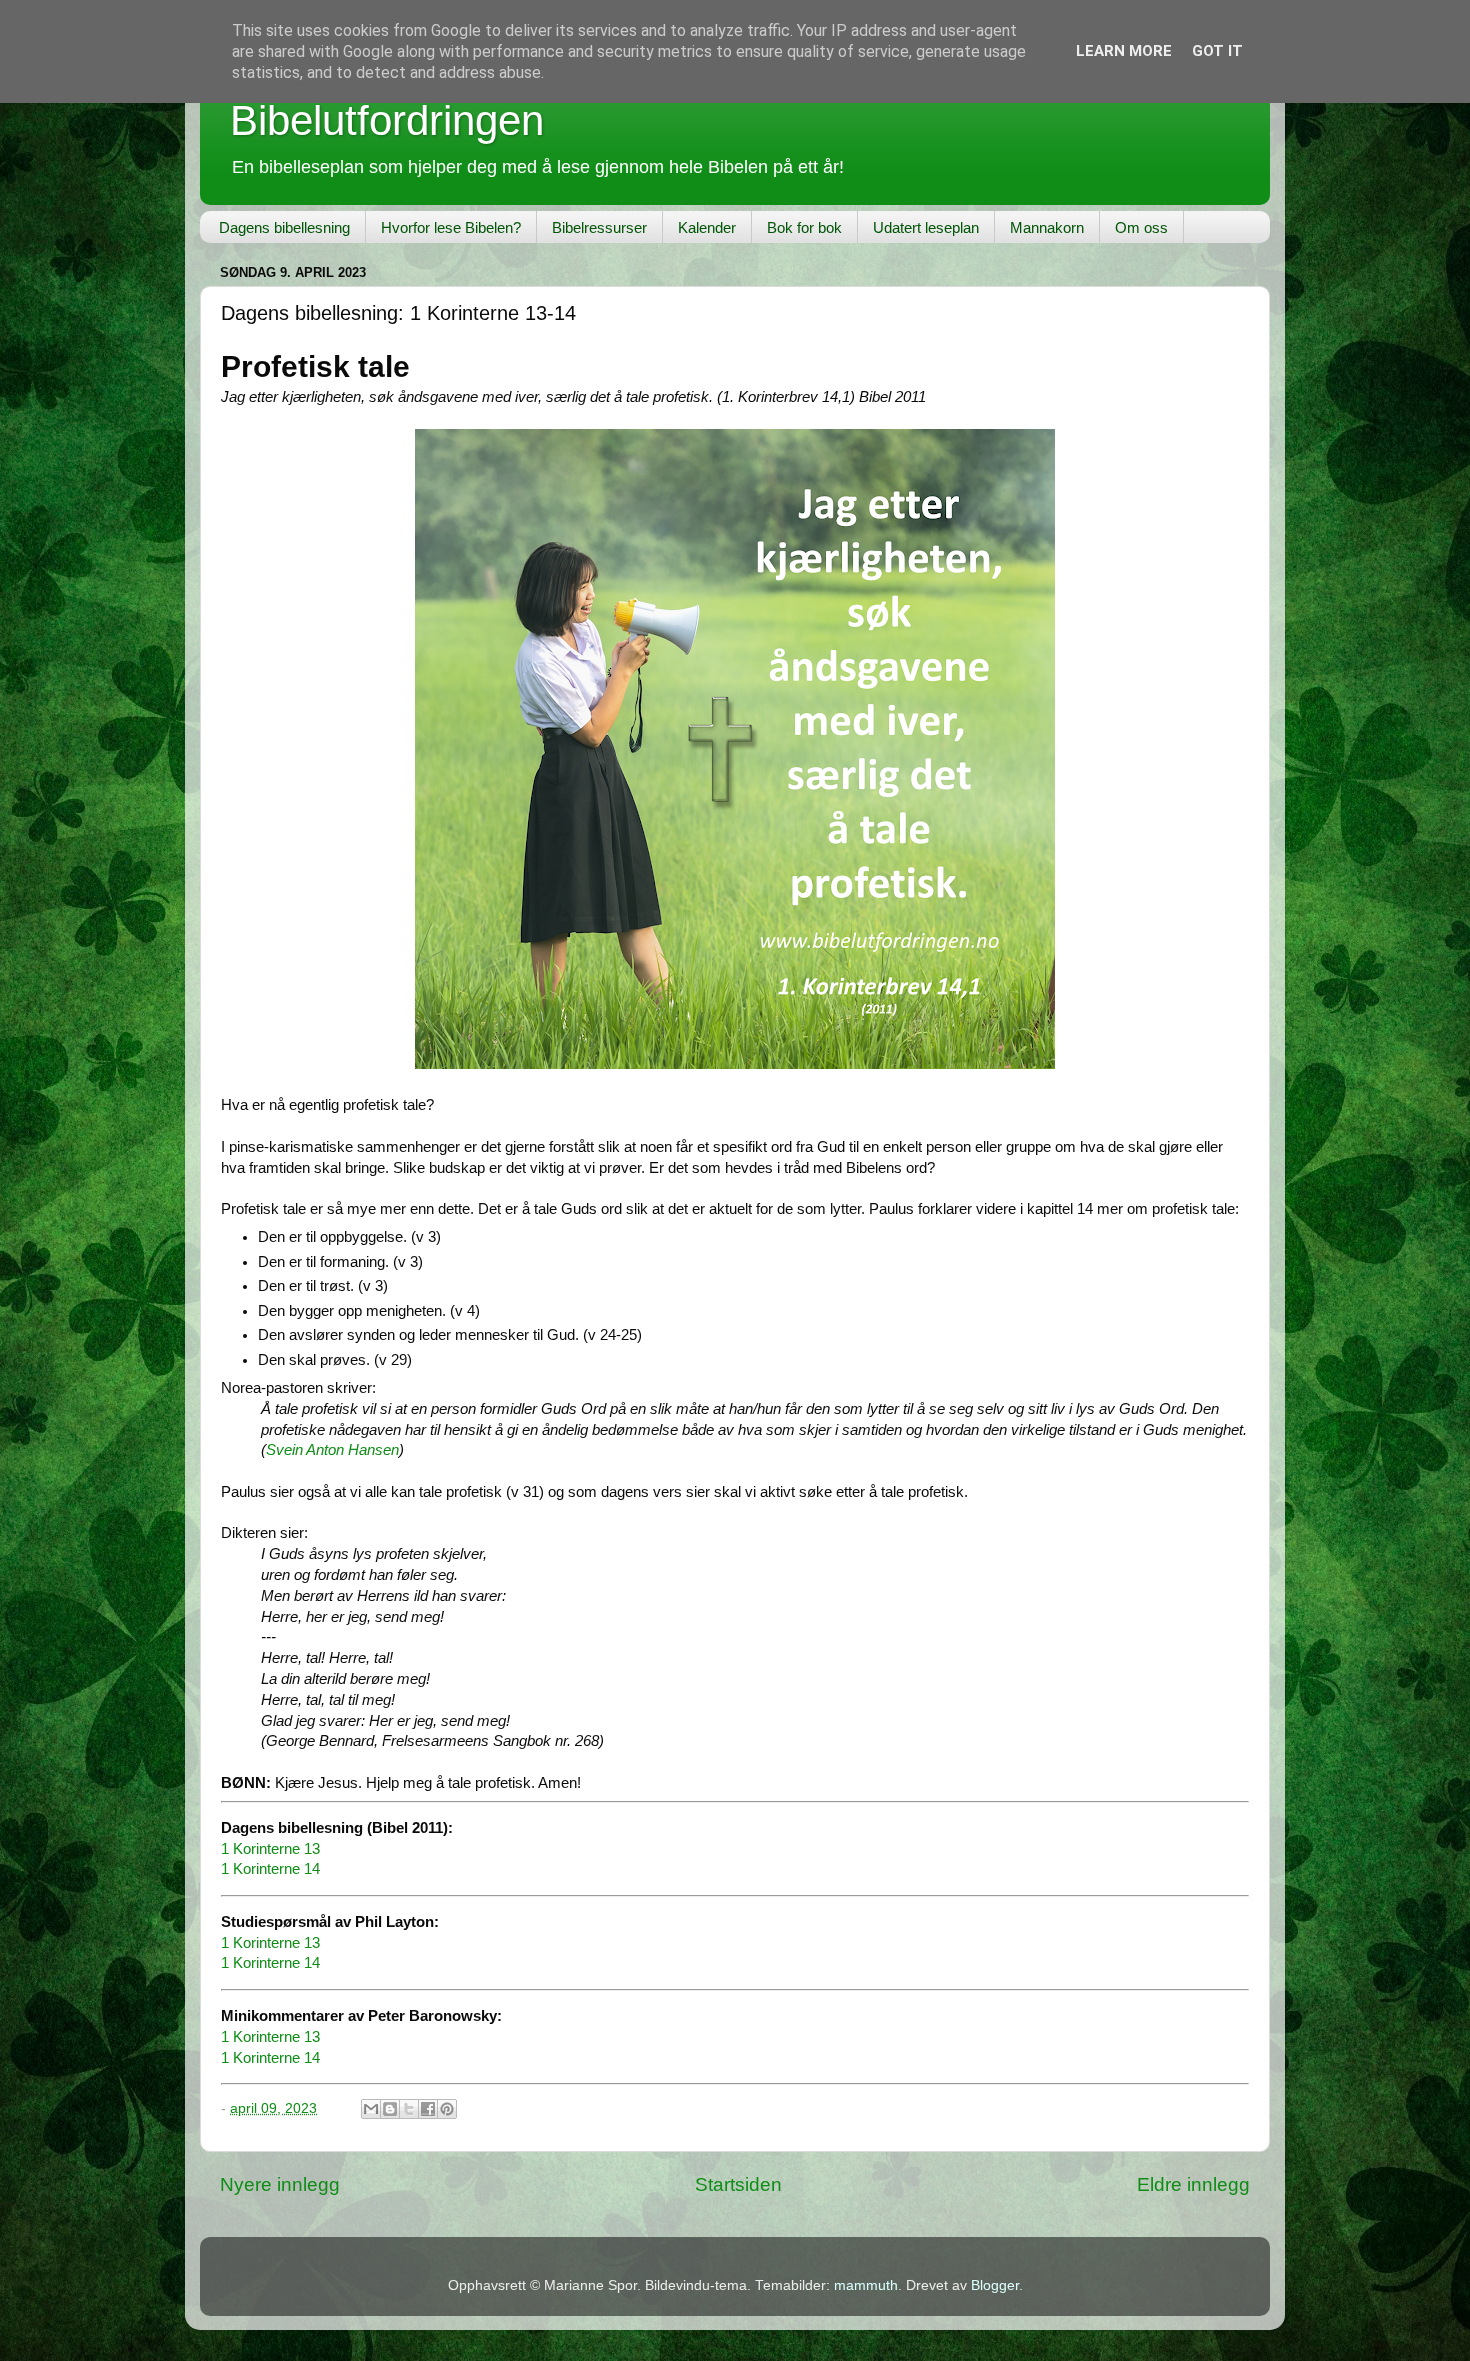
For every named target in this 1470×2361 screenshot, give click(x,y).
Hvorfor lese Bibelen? (451, 227)
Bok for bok (804, 227)
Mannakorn (1047, 227)
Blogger (995, 2285)
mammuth (866, 2285)
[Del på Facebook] (428, 2109)
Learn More (1124, 51)
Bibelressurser (599, 227)
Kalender (707, 227)
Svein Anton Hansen (332, 1450)
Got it (1217, 51)
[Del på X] (409, 2109)
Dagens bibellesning (284, 227)
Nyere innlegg (280, 2184)
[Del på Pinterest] (447, 2109)
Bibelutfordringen (387, 120)
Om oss (1141, 227)
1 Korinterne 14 (270, 1869)
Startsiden (738, 2184)
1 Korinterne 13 (270, 1849)
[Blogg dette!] (390, 2109)
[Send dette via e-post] (371, 2109)
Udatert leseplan (926, 227)
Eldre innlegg (1193, 2184)
